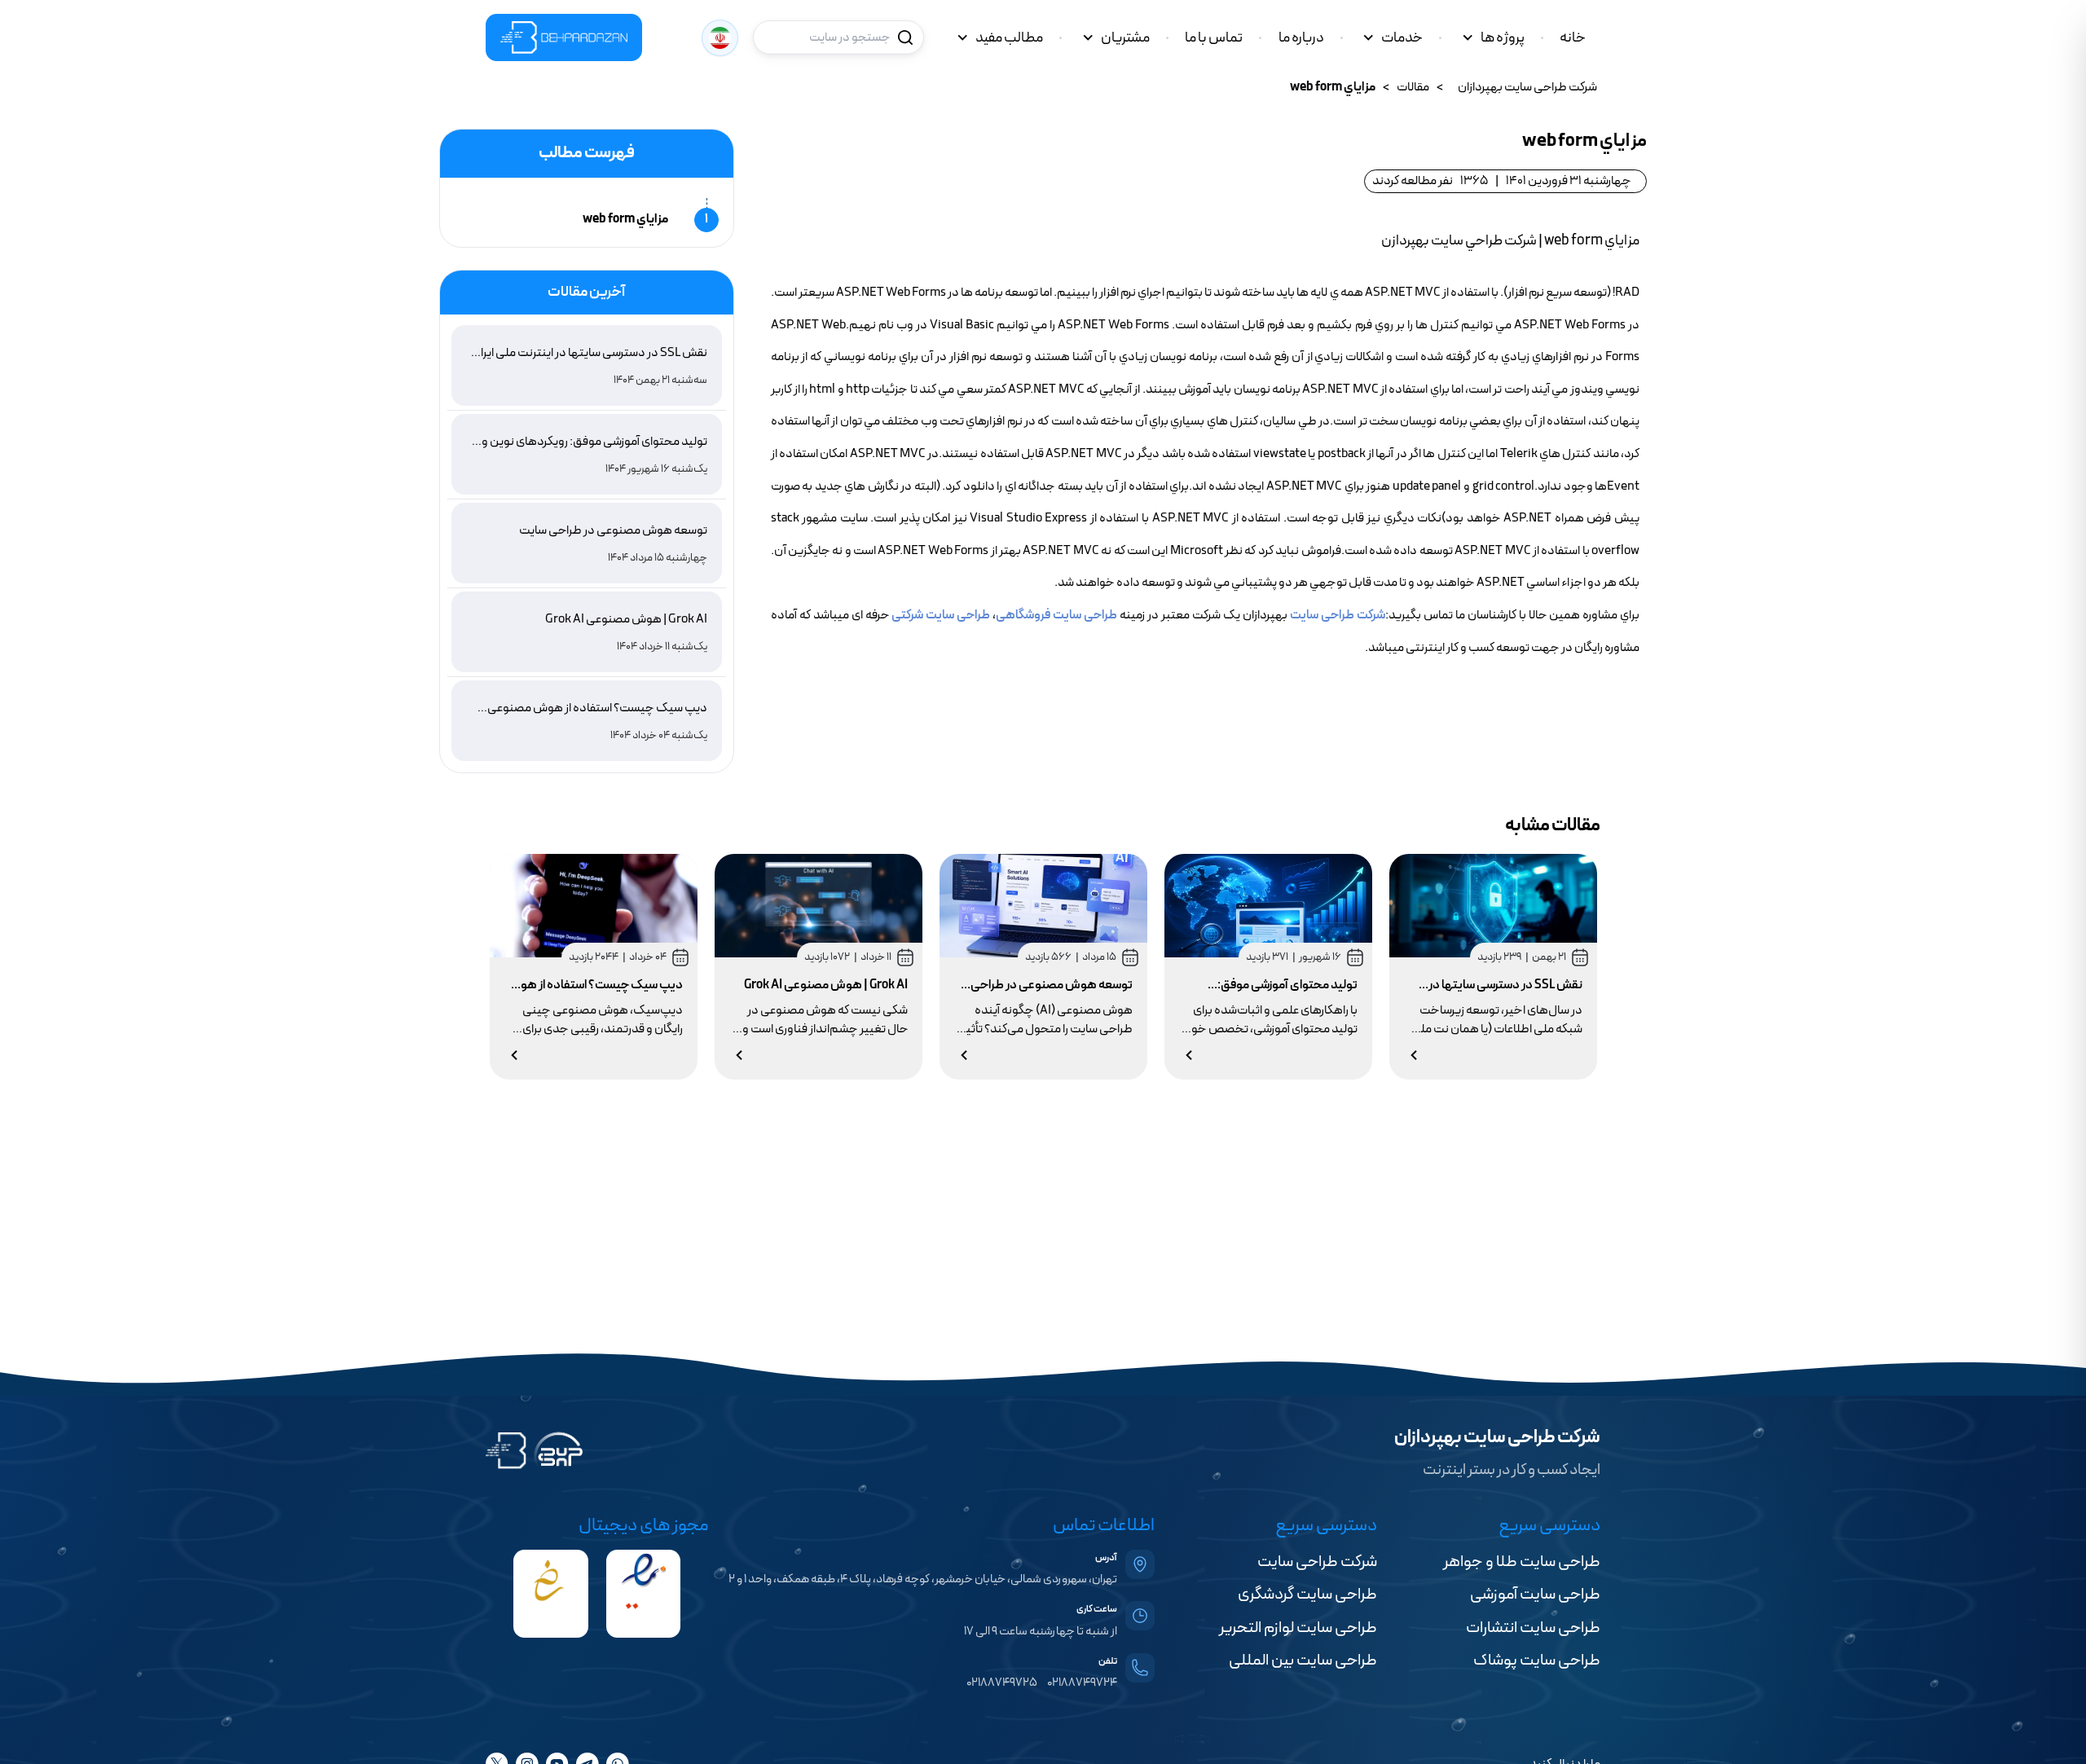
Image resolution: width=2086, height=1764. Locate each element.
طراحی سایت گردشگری (1307, 1595)
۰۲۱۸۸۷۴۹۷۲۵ (1002, 1683)
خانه (1573, 38)
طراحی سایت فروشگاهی (1056, 615)
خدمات (1402, 38)
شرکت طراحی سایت (1338, 615)
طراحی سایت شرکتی (941, 615)
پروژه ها (1503, 38)
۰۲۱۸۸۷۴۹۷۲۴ (1082, 1683)
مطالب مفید (1009, 38)
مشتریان (1125, 38)
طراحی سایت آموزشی (1535, 1595)
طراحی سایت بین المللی (1303, 1661)
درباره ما (1301, 38)
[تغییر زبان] (720, 38)
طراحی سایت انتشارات (1533, 1628)
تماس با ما (1214, 38)
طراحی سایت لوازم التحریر (1298, 1628)
